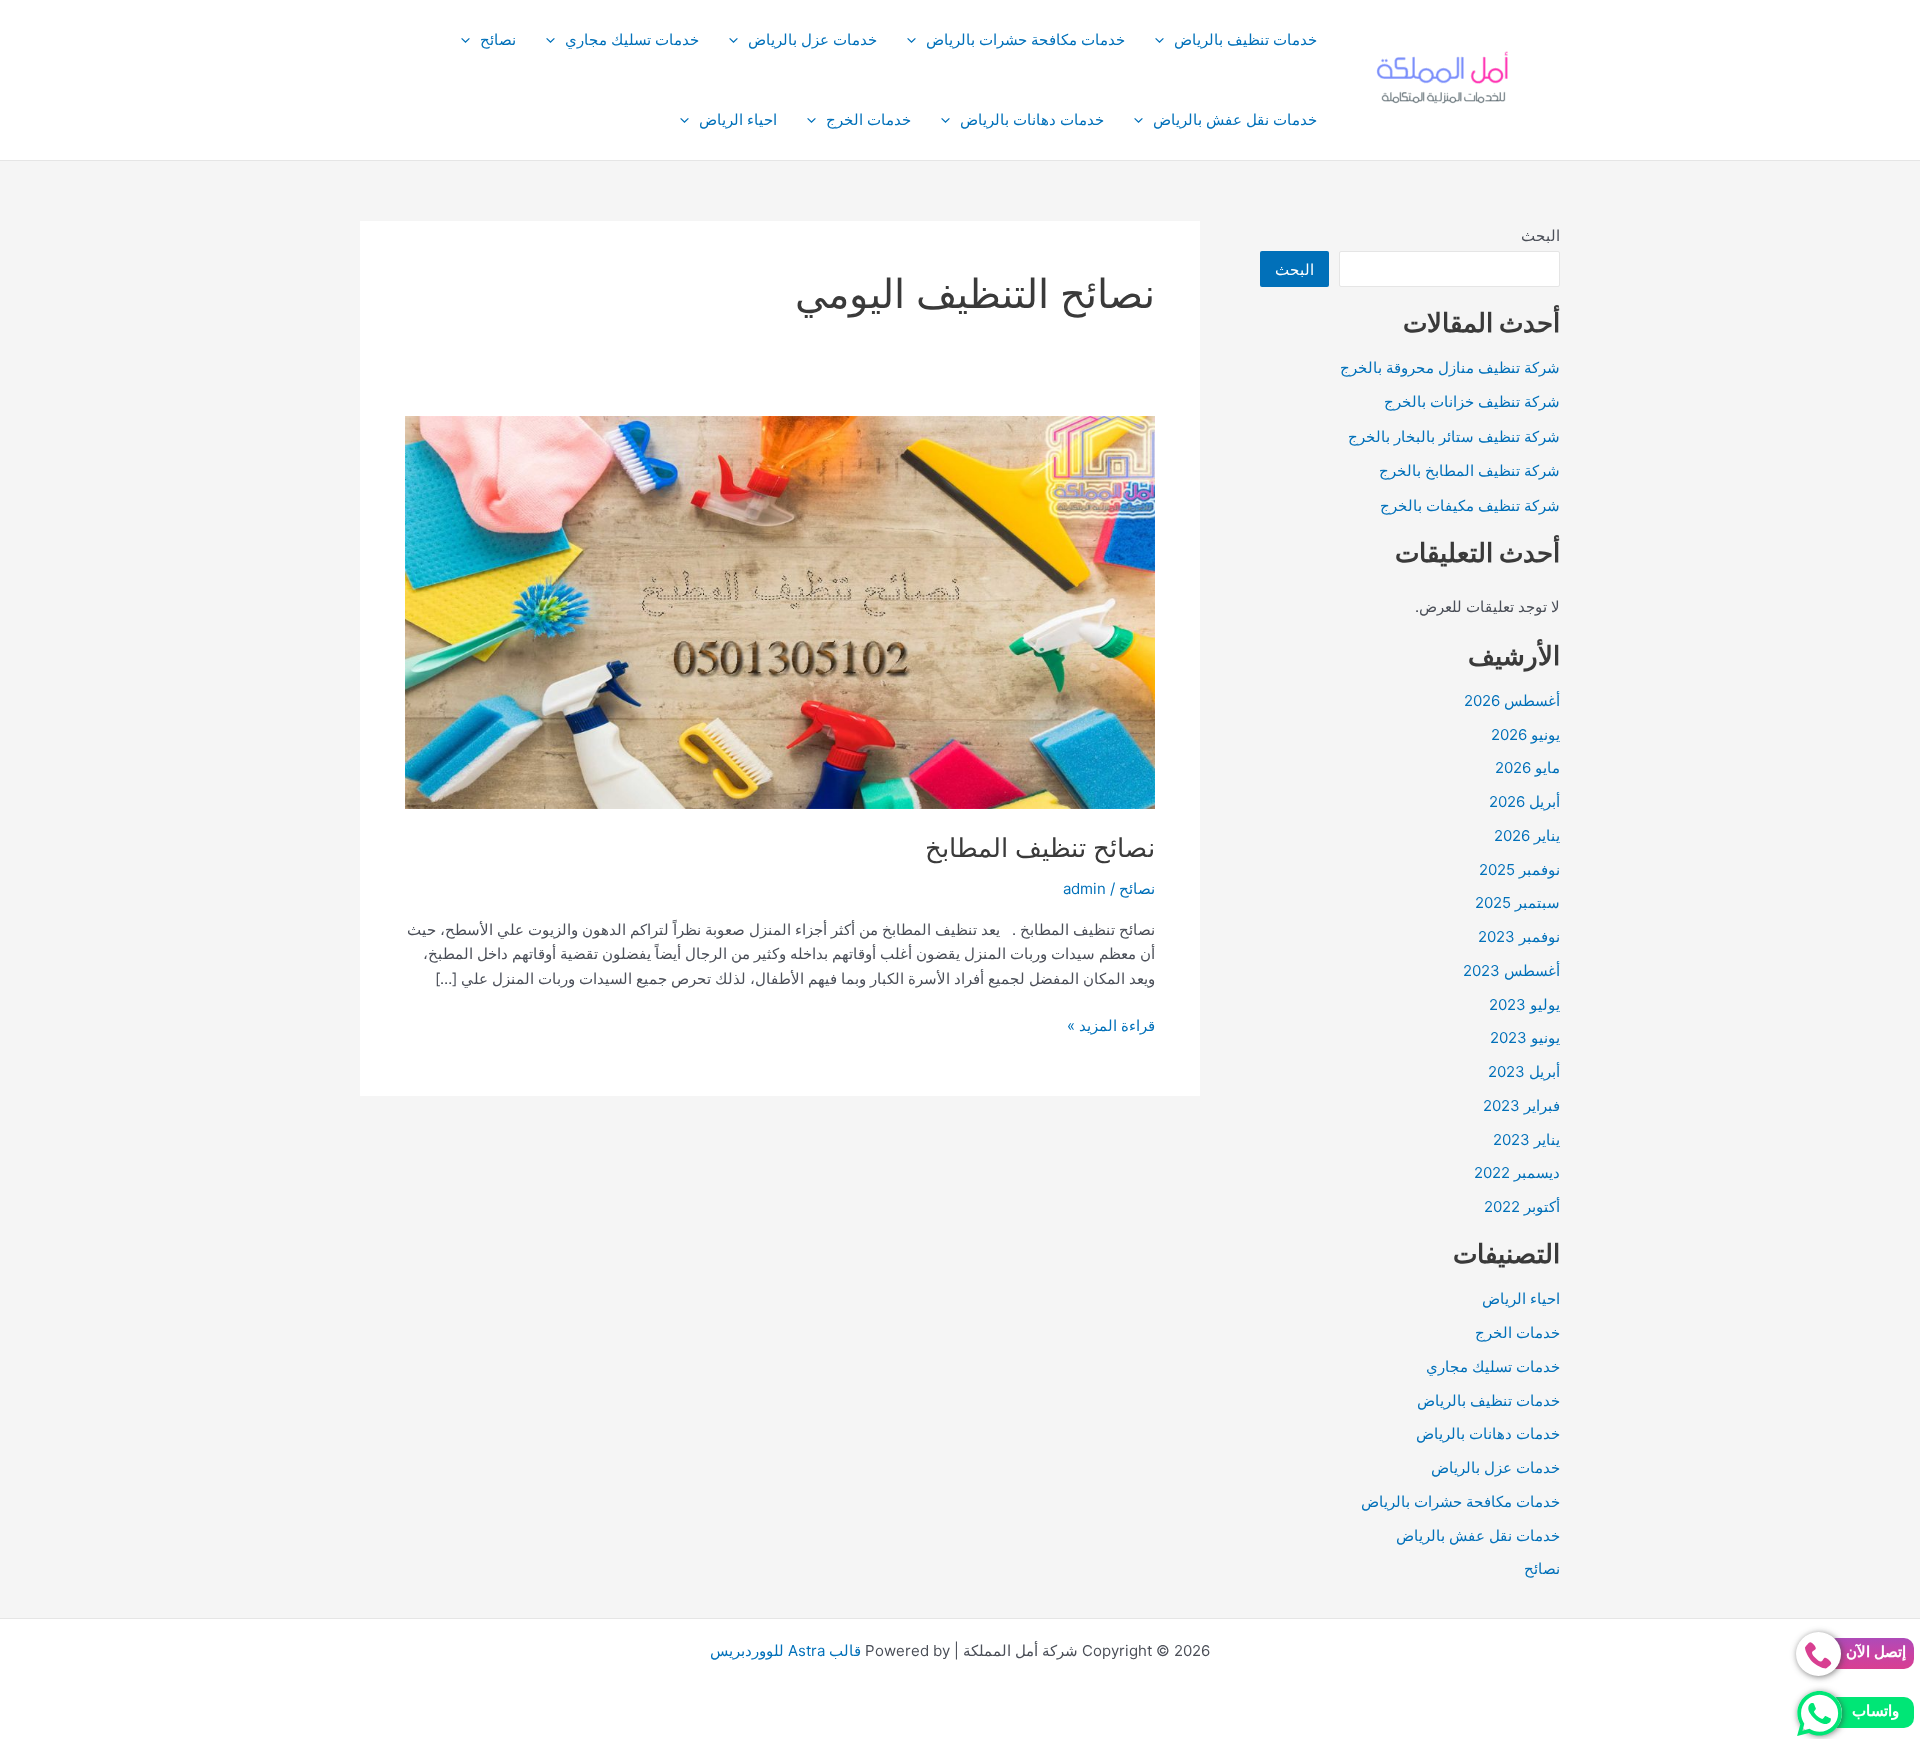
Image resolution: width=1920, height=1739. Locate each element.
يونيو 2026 (1525, 734)
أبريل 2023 (1524, 1071)
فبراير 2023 (1521, 1105)
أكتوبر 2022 (1522, 1206)
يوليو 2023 (1524, 1004)
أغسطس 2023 (1511, 970)
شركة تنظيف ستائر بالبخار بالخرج (1454, 436)
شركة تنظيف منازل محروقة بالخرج (1450, 367)
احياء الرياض (738, 119)
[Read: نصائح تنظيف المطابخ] (780, 610)
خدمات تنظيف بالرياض (1245, 39)
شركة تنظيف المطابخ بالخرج (1469, 470)
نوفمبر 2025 (1519, 869)
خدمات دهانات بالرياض (1032, 119)
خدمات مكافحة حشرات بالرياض (1025, 39)
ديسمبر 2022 (1517, 1172)
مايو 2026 (1527, 767)
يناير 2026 (1527, 835)
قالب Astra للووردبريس (785, 1650)
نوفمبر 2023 (1519, 936)
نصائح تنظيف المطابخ (1040, 847)
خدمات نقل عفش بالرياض (1235, 119)
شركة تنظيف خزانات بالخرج (1472, 401)
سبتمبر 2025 (1517, 902)
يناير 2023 (1526, 1139)
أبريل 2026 (1524, 801)
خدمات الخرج (868, 119)
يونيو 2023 (1525, 1037)
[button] (1164, 40)
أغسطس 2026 (1512, 700)
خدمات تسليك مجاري (632, 39)
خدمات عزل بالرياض (812, 39)
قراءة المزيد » (1111, 1027)
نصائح (498, 39)
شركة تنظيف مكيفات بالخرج (1470, 505)
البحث (1540, 235)
